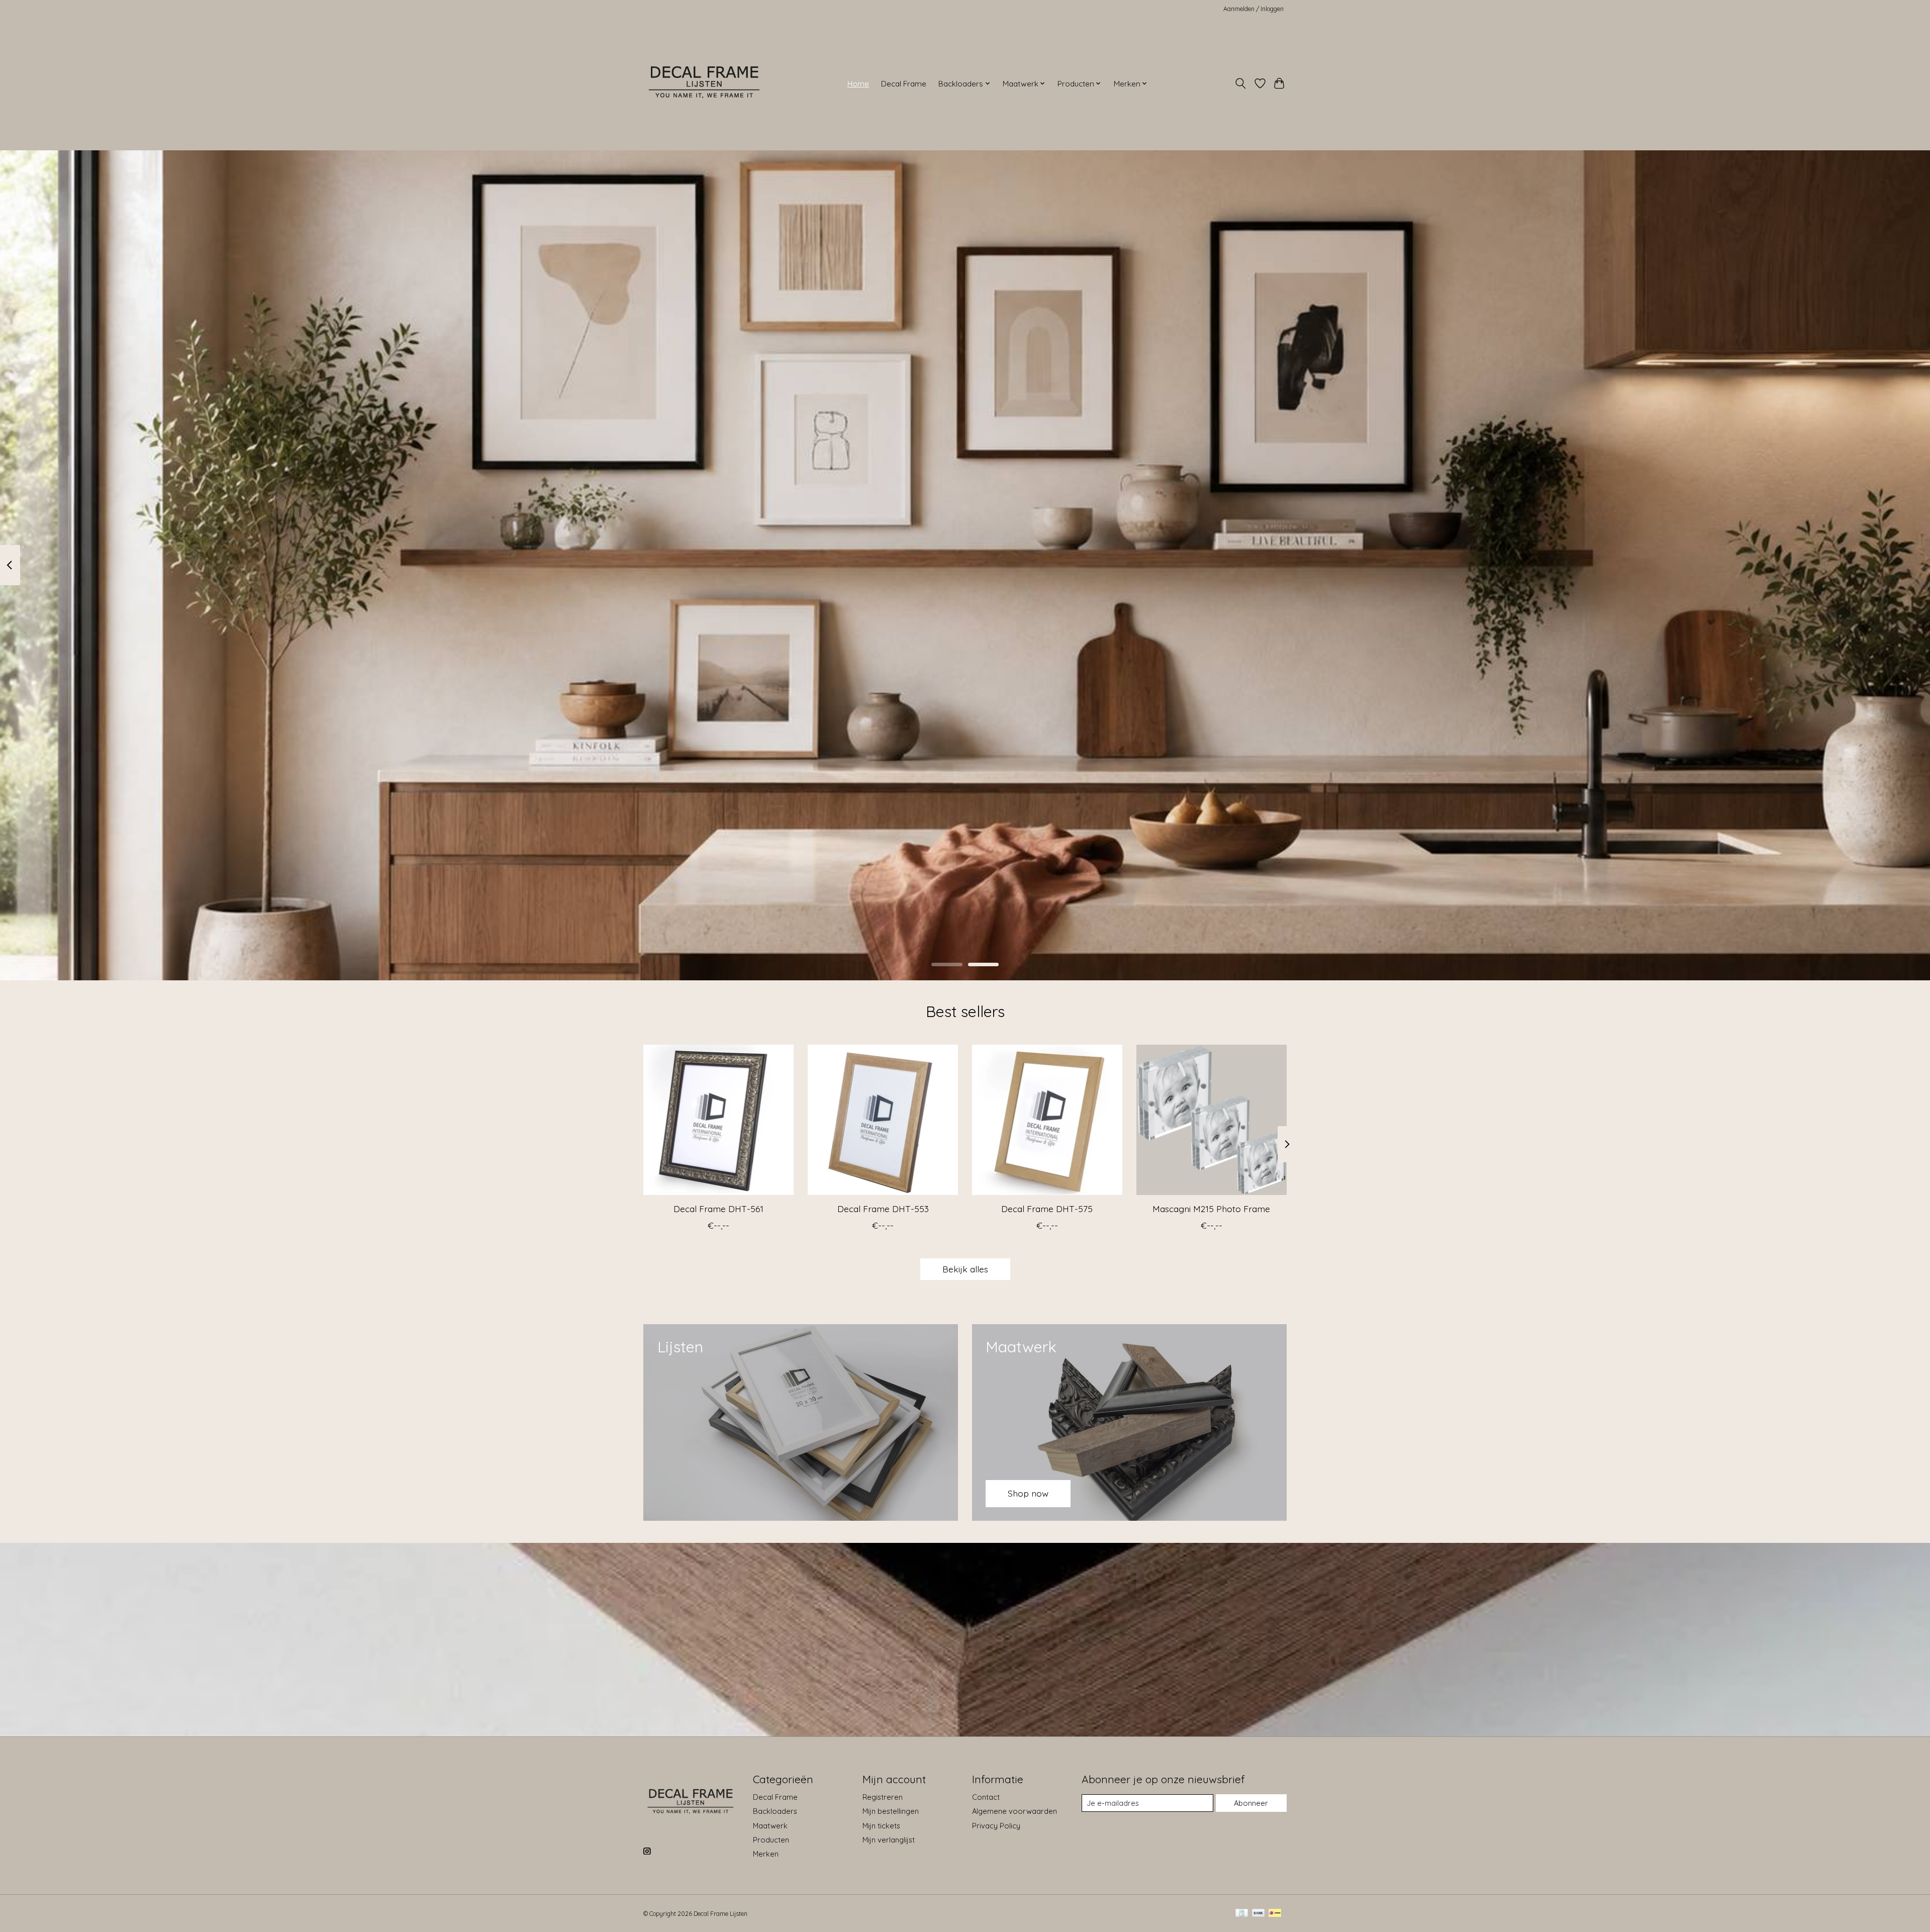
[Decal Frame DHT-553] (883, 1120)
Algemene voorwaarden (1015, 1811)
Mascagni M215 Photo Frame (1211, 1209)
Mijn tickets (881, 1826)
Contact (986, 1797)
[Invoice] (1242, 1914)
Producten (771, 1840)
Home (858, 84)
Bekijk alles (965, 1269)
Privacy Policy (996, 1826)
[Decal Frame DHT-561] (718, 1120)
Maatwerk (770, 1826)
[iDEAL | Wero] (1275, 1914)
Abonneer (1251, 1803)
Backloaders (775, 1811)
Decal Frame (904, 84)
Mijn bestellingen (891, 1811)
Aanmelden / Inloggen (1253, 9)
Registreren (883, 1797)
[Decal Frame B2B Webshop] (705, 83)
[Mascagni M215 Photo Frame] (1212, 1120)
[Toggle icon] (1241, 83)
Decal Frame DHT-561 (718, 1209)
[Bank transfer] (1259, 1914)
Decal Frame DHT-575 (1047, 1209)
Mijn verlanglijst (889, 1840)
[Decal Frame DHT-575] (1047, 1120)
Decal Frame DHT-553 (883, 1209)
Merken (766, 1854)
